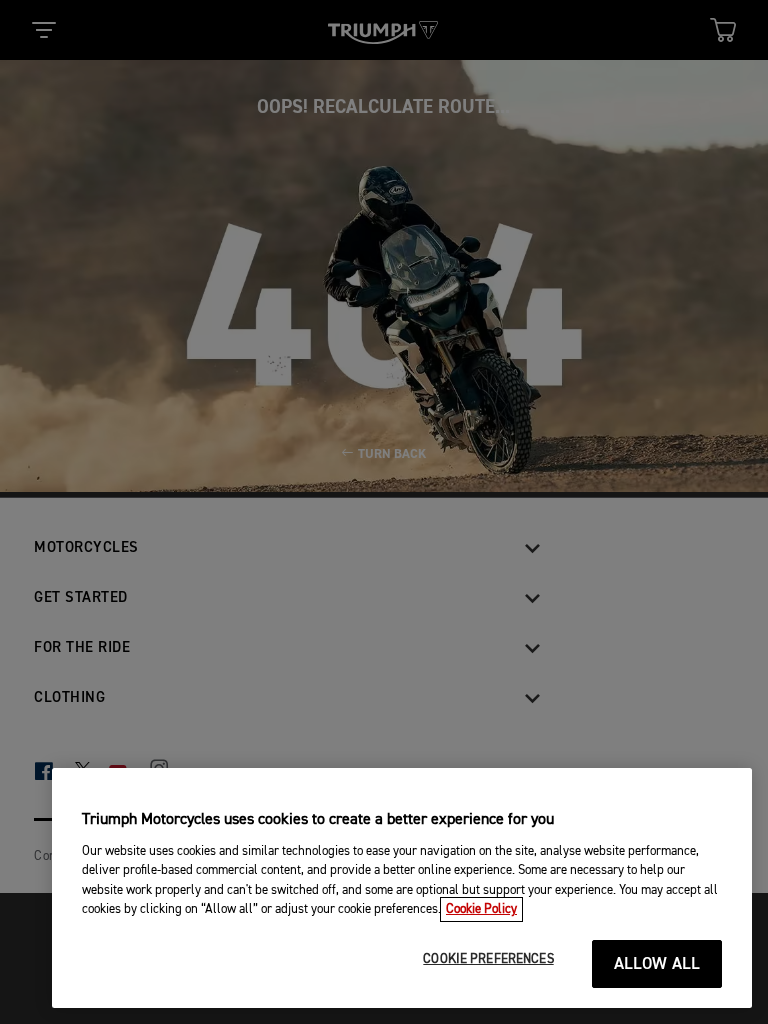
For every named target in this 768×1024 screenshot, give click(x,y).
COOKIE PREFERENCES (488, 959)
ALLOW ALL (657, 964)
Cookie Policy (481, 909)
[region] (402, 888)
